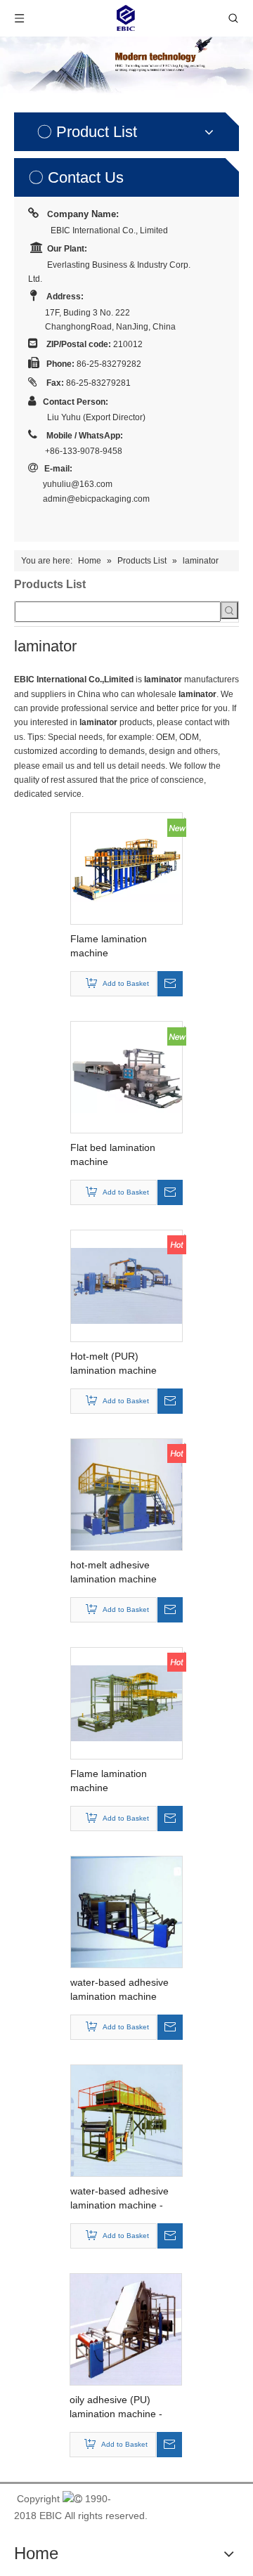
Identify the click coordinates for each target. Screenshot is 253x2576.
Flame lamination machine (109, 946)
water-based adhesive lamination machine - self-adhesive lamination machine (124, 2199)
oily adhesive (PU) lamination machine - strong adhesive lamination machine (116, 2407)
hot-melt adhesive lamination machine (113, 1572)
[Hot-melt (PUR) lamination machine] (126, 1285)
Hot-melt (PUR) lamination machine (113, 1363)
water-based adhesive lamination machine (119, 1989)
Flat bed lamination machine (113, 1154)
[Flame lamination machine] (126, 868)
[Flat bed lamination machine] (126, 1076)
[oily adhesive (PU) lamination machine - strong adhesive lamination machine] (126, 2329)
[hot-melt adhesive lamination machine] (126, 1494)
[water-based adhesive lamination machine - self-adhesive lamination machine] (126, 2120)
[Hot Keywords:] (229, 610)
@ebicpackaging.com (108, 499)
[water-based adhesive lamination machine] (126, 1911)
